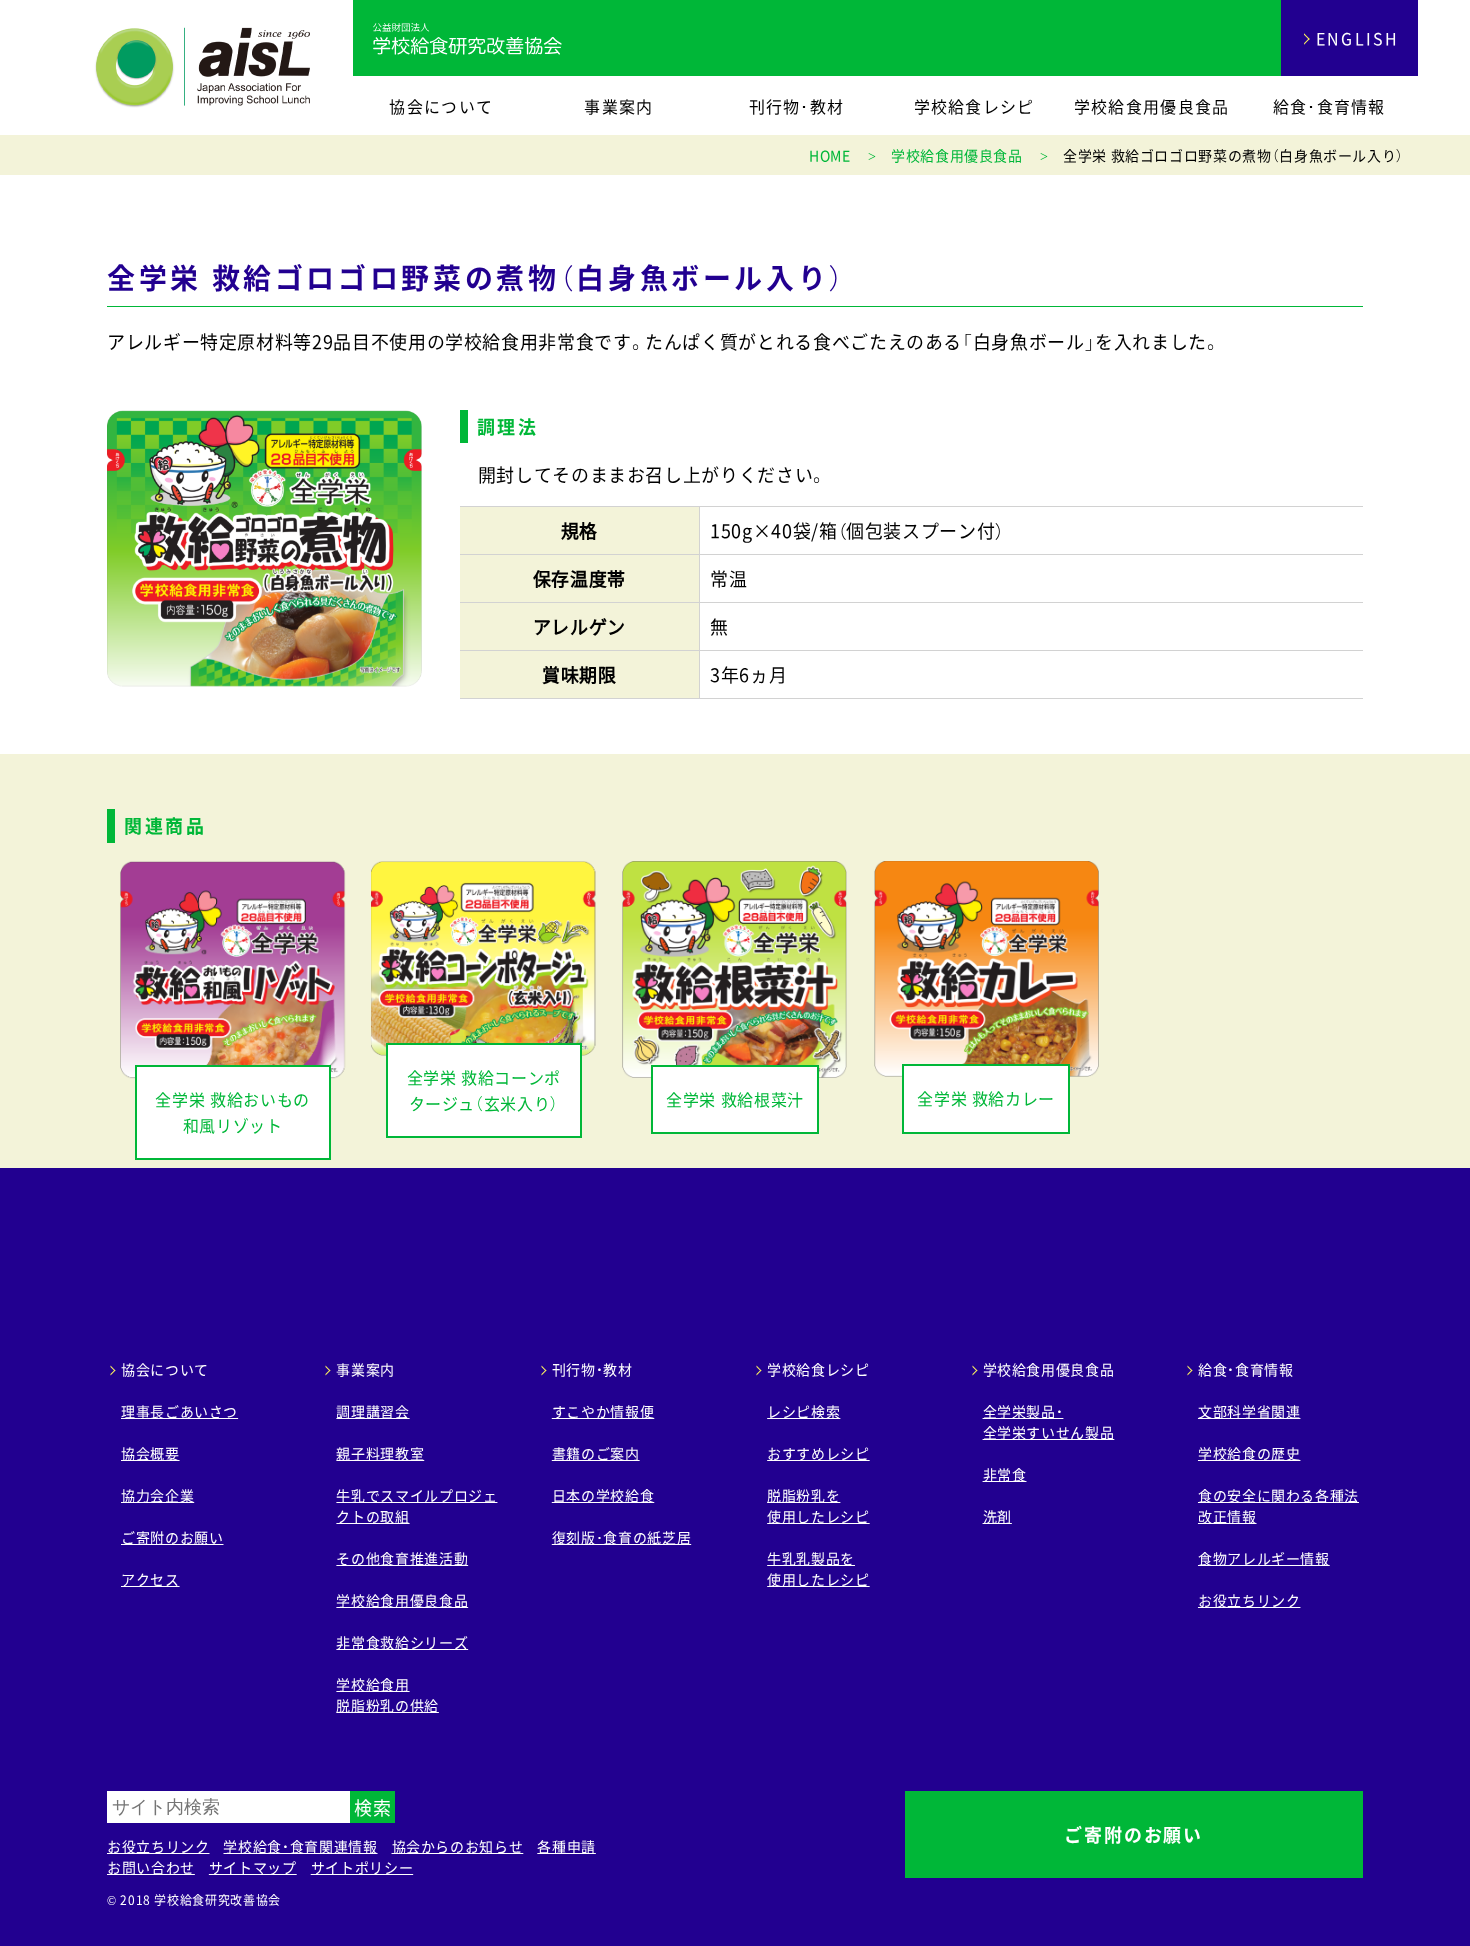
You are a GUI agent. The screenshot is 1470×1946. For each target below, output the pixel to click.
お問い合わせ (151, 1867)
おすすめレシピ (818, 1453)
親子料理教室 (380, 1453)
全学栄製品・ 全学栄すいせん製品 (1049, 1421)
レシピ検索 (803, 1411)
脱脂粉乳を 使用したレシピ (818, 1505)
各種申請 (566, 1846)
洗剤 (997, 1516)
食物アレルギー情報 (1264, 1558)
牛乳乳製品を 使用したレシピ (818, 1568)
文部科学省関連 (1249, 1411)
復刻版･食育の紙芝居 (621, 1537)
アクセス (150, 1579)
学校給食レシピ (974, 106)
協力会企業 (157, 1495)
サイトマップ (253, 1867)
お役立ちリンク (1249, 1600)
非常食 (1005, 1474)
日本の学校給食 (603, 1495)
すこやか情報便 (603, 1411)
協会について (441, 106)
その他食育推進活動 (402, 1558)
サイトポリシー (362, 1867)
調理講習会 (372, 1411)
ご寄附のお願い (172, 1537)
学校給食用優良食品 (1152, 106)
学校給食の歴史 (1249, 1453)
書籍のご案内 (596, 1453)
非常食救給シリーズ (402, 1642)
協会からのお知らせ (458, 1846)
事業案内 (618, 106)
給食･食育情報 (1329, 106)
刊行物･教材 (797, 106)
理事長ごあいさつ (179, 1411)
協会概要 (150, 1453)
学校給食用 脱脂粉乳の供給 (387, 1694)
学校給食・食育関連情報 (300, 1846)
